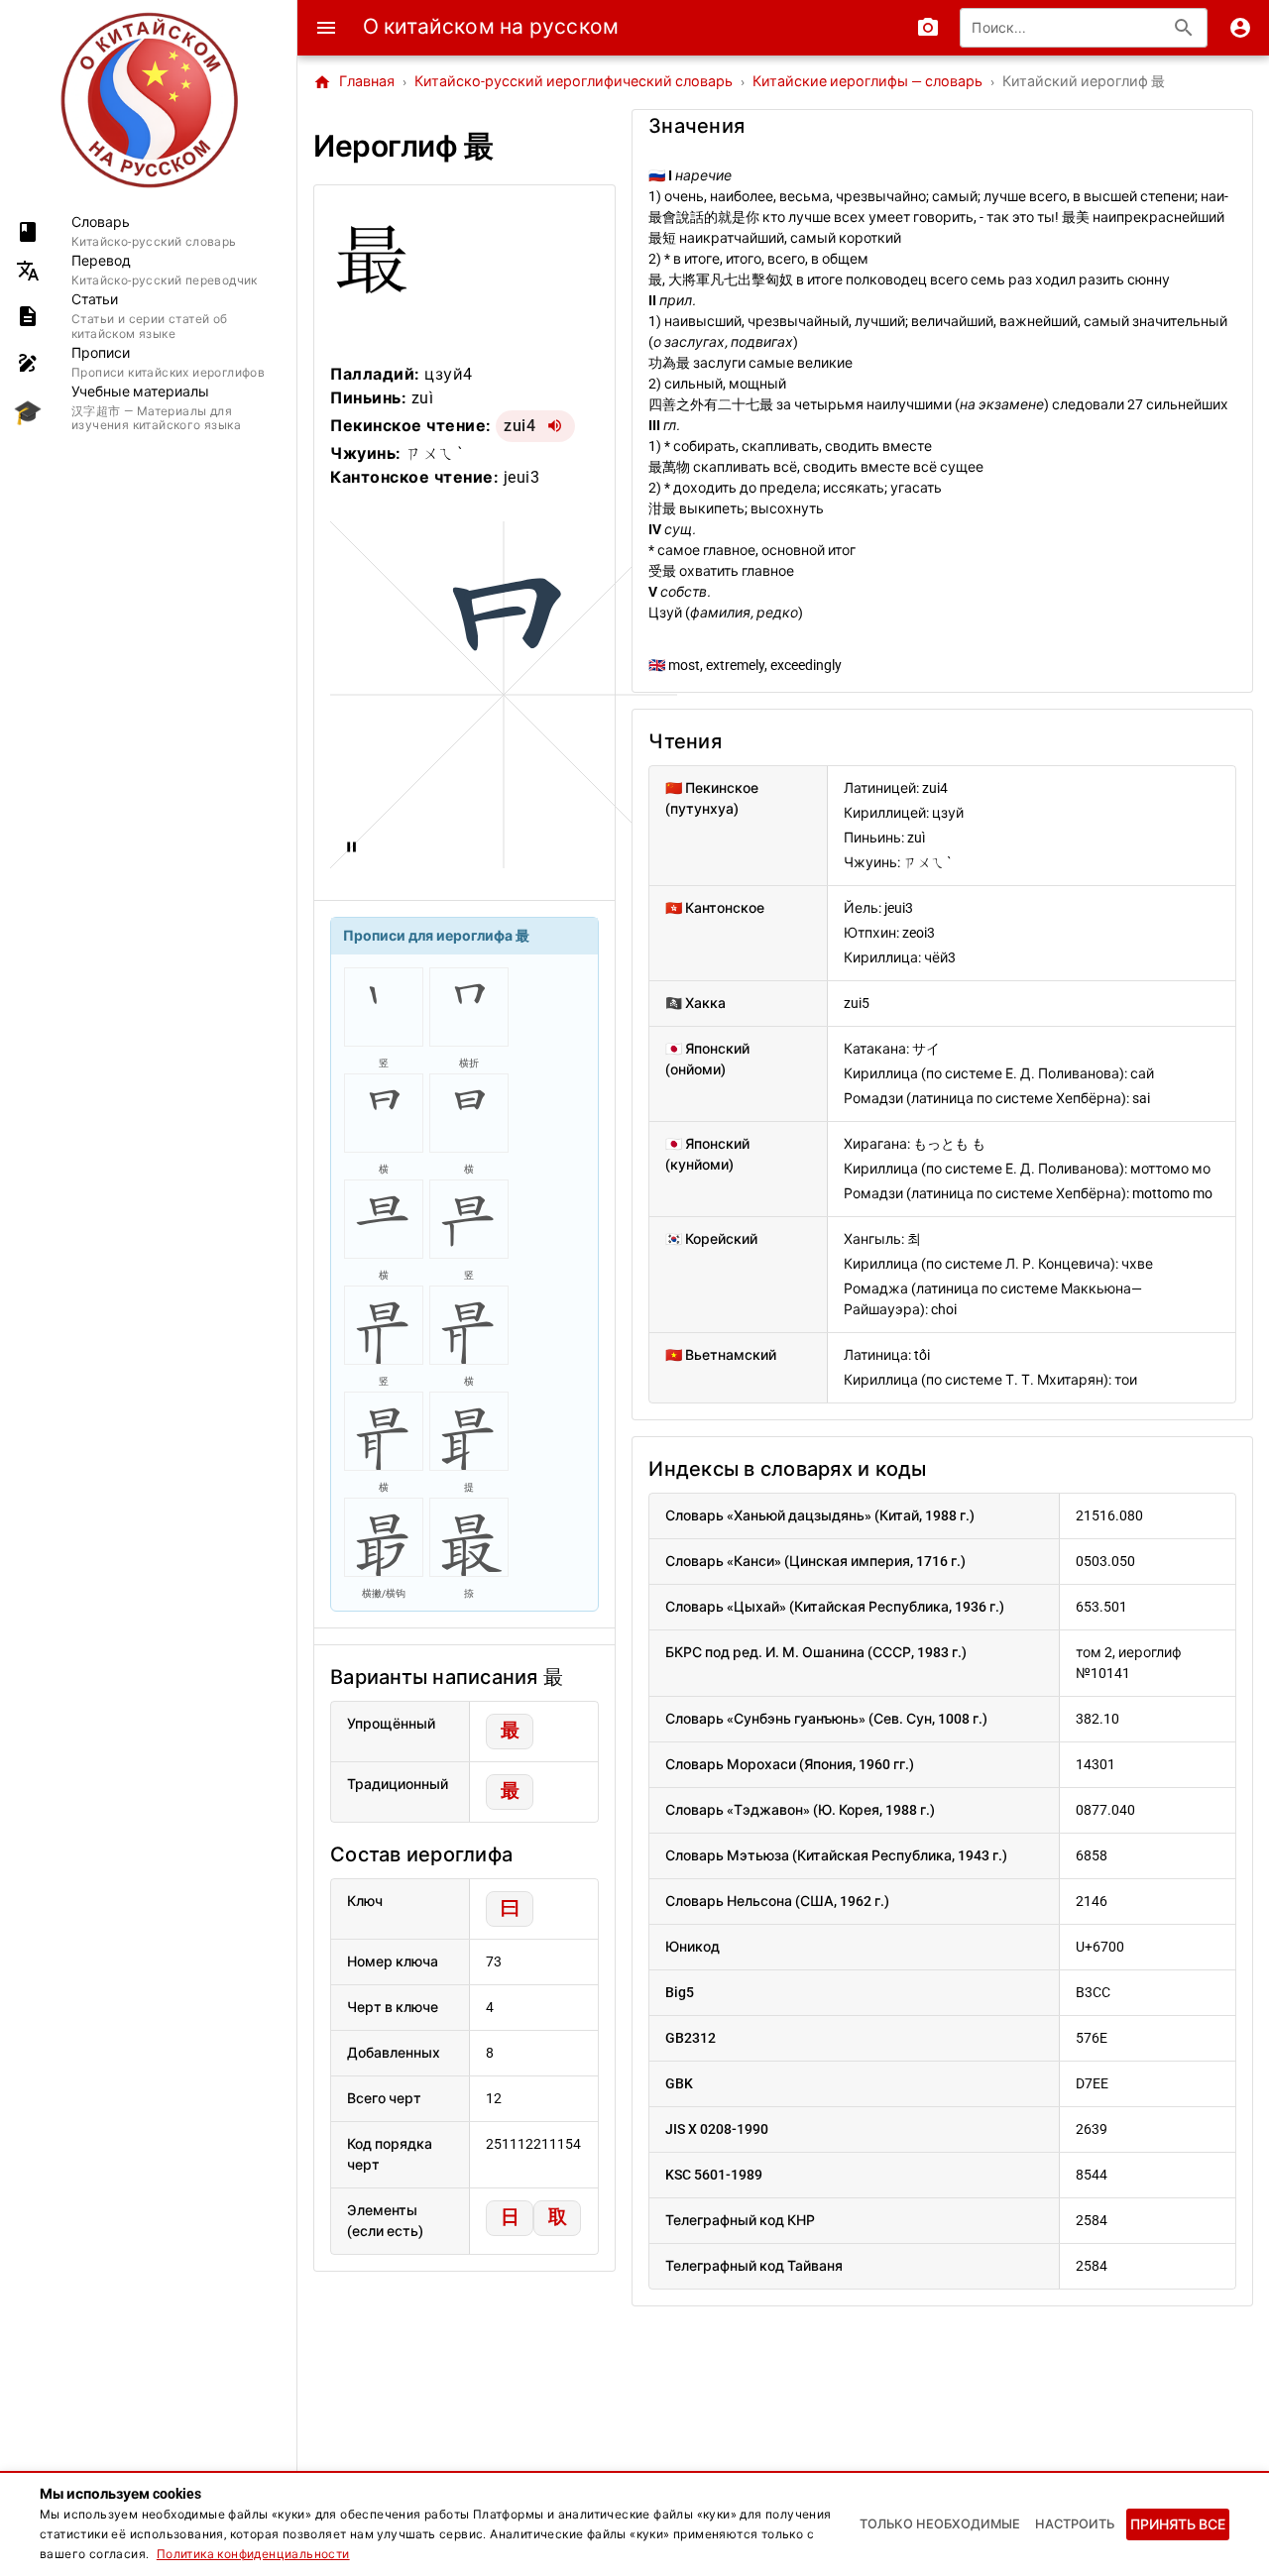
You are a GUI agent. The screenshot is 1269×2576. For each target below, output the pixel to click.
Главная (354, 82)
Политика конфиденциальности (253, 2554)
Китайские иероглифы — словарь (867, 82)
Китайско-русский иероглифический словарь (574, 82)
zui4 (519, 426)
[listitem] (148, 231)
